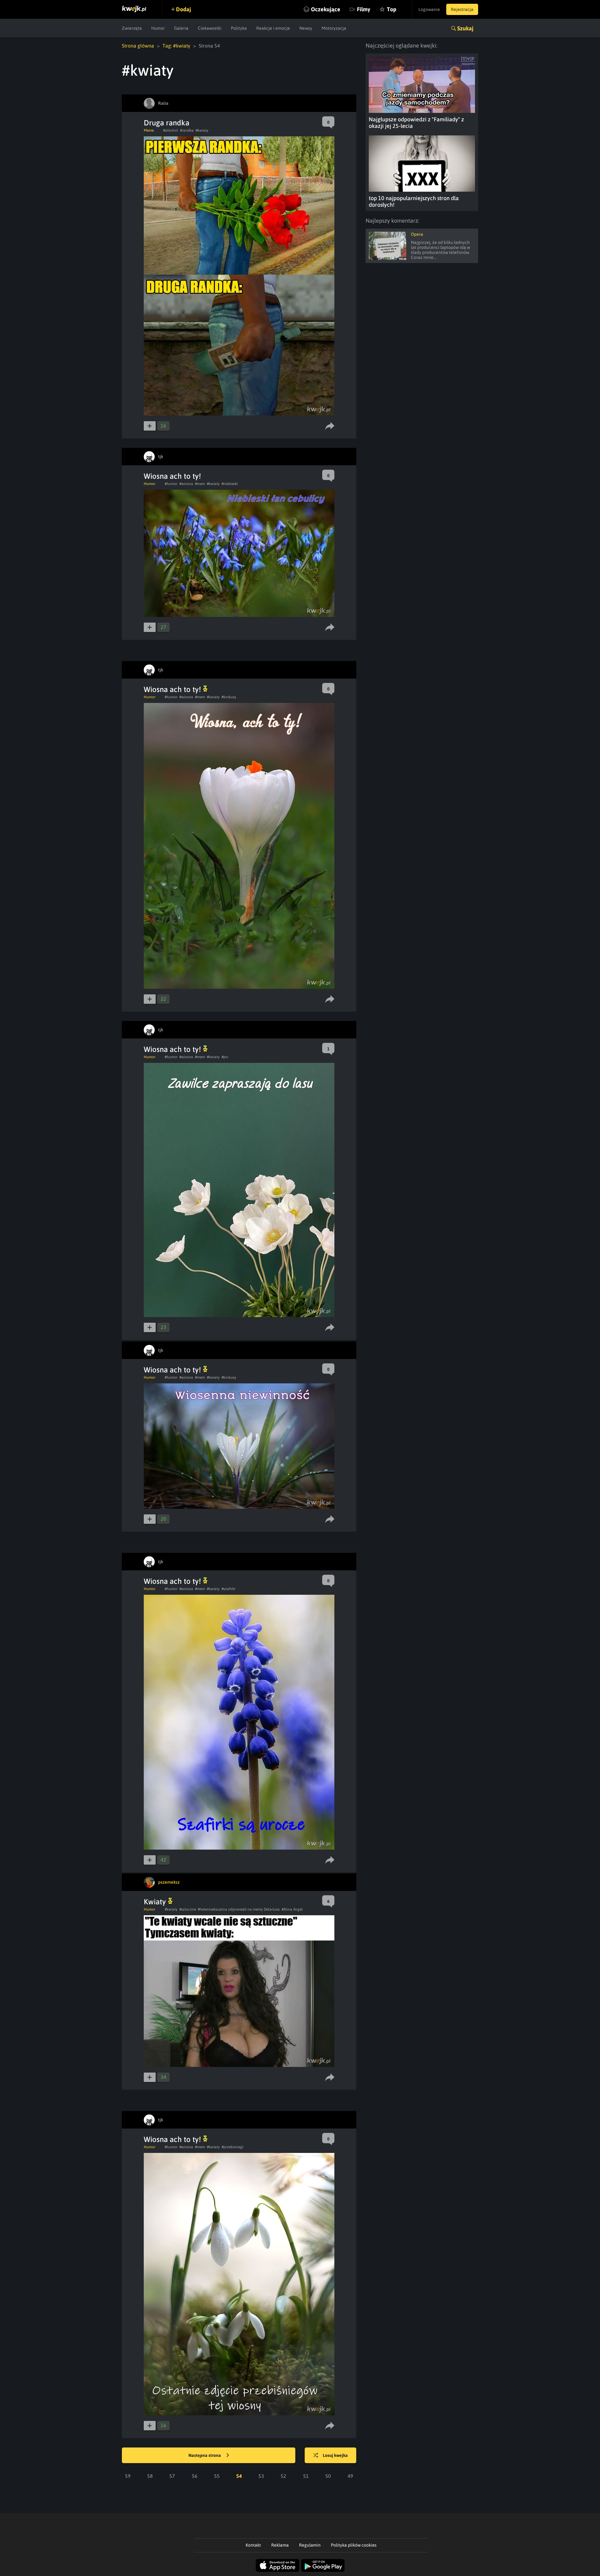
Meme (149, 130)
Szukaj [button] (465, 28)
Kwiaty (156, 1902)
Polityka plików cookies (354, 2545)
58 (150, 2476)
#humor (171, 484)
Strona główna (138, 46)
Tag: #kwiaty (176, 46)
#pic (225, 1057)
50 (328, 2476)
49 (350, 2476)
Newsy (306, 28)
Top (392, 9)
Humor (158, 28)
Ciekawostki (210, 28)
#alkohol (171, 130)
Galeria (181, 28)
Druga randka (167, 123)
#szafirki (228, 1589)
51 (306, 2476)
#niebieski (230, 484)
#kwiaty (202, 130)
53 (261, 2476)
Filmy (364, 9)
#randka (187, 130)
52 (283, 2476)
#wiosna (186, 484)
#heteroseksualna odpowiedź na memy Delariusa (239, 1909)
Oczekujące (326, 9)
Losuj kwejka (335, 2455)
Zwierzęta (132, 28)
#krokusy (229, 697)
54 (239, 2476)
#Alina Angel (292, 1909)
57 (172, 2476)
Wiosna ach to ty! (172, 476)
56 (195, 2476)
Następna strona (205, 2455)
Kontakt (253, 2545)
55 (217, 2476)
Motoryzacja (334, 28)
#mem (200, 484)
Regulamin (310, 2545)
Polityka (239, 28)
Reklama (280, 2545)
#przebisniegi (232, 2147)
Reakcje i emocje (273, 28)
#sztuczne (188, 1909)
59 (128, 2476)
